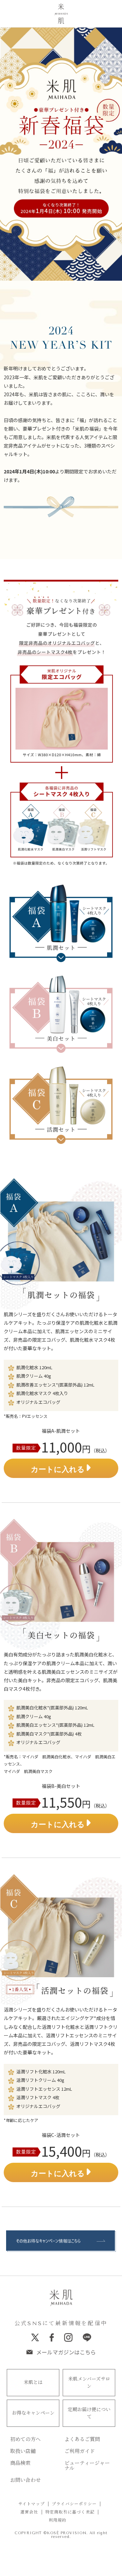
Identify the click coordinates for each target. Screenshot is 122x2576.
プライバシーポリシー (74, 2504)
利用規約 (58, 2520)
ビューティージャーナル (87, 2466)
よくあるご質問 (82, 2440)
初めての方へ (25, 2440)
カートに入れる (59, 1469)
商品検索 (20, 2463)
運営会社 (29, 2512)
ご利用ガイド (80, 2451)
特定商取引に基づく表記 (70, 2512)
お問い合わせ (25, 2480)
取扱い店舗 (23, 2451)
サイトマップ (32, 2504)
